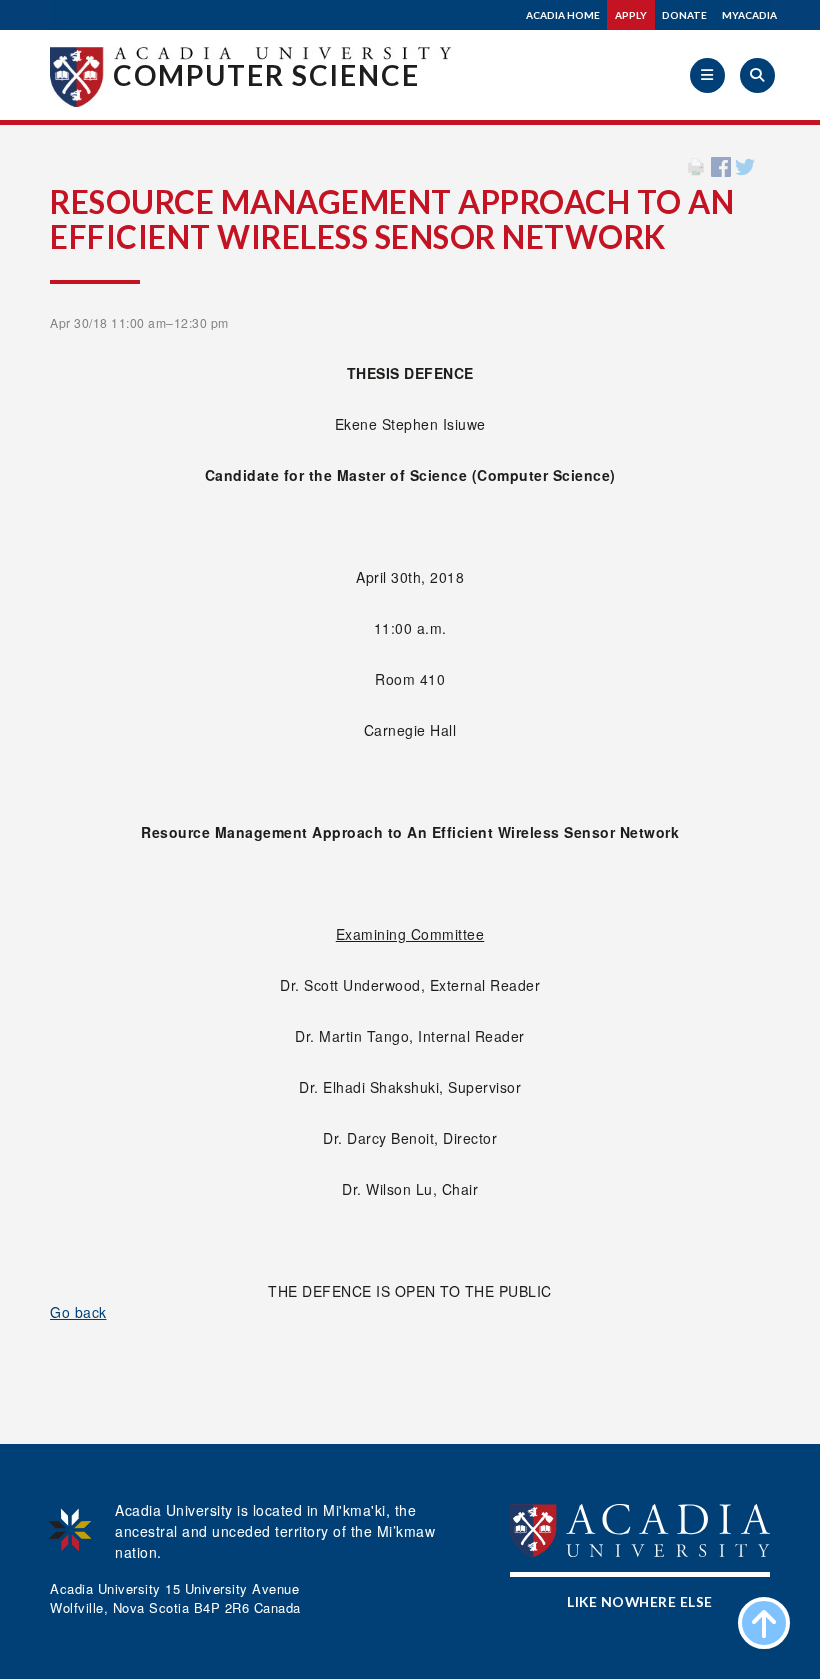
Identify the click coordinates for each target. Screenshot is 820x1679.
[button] (707, 75)
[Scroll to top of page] (764, 1623)
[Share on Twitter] (745, 165)
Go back (78, 1312)
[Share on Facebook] (721, 165)
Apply (631, 15)
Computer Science (266, 75)
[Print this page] (696, 165)
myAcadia (749, 15)
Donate (684, 15)
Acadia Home (563, 15)
